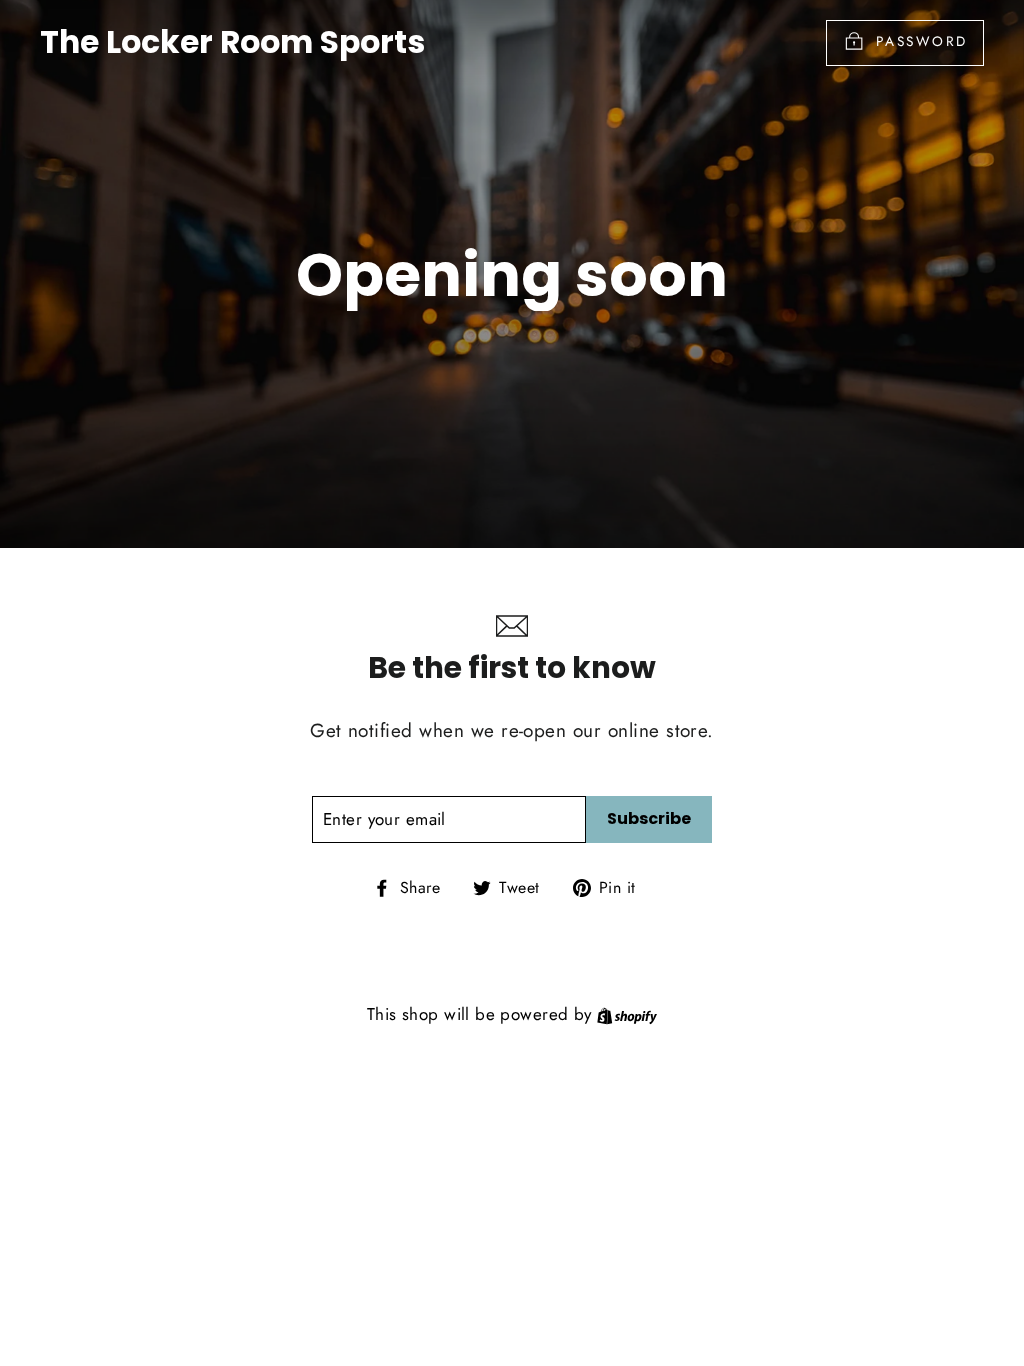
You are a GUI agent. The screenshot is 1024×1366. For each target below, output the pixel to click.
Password (922, 41)
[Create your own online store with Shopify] (627, 1014)
